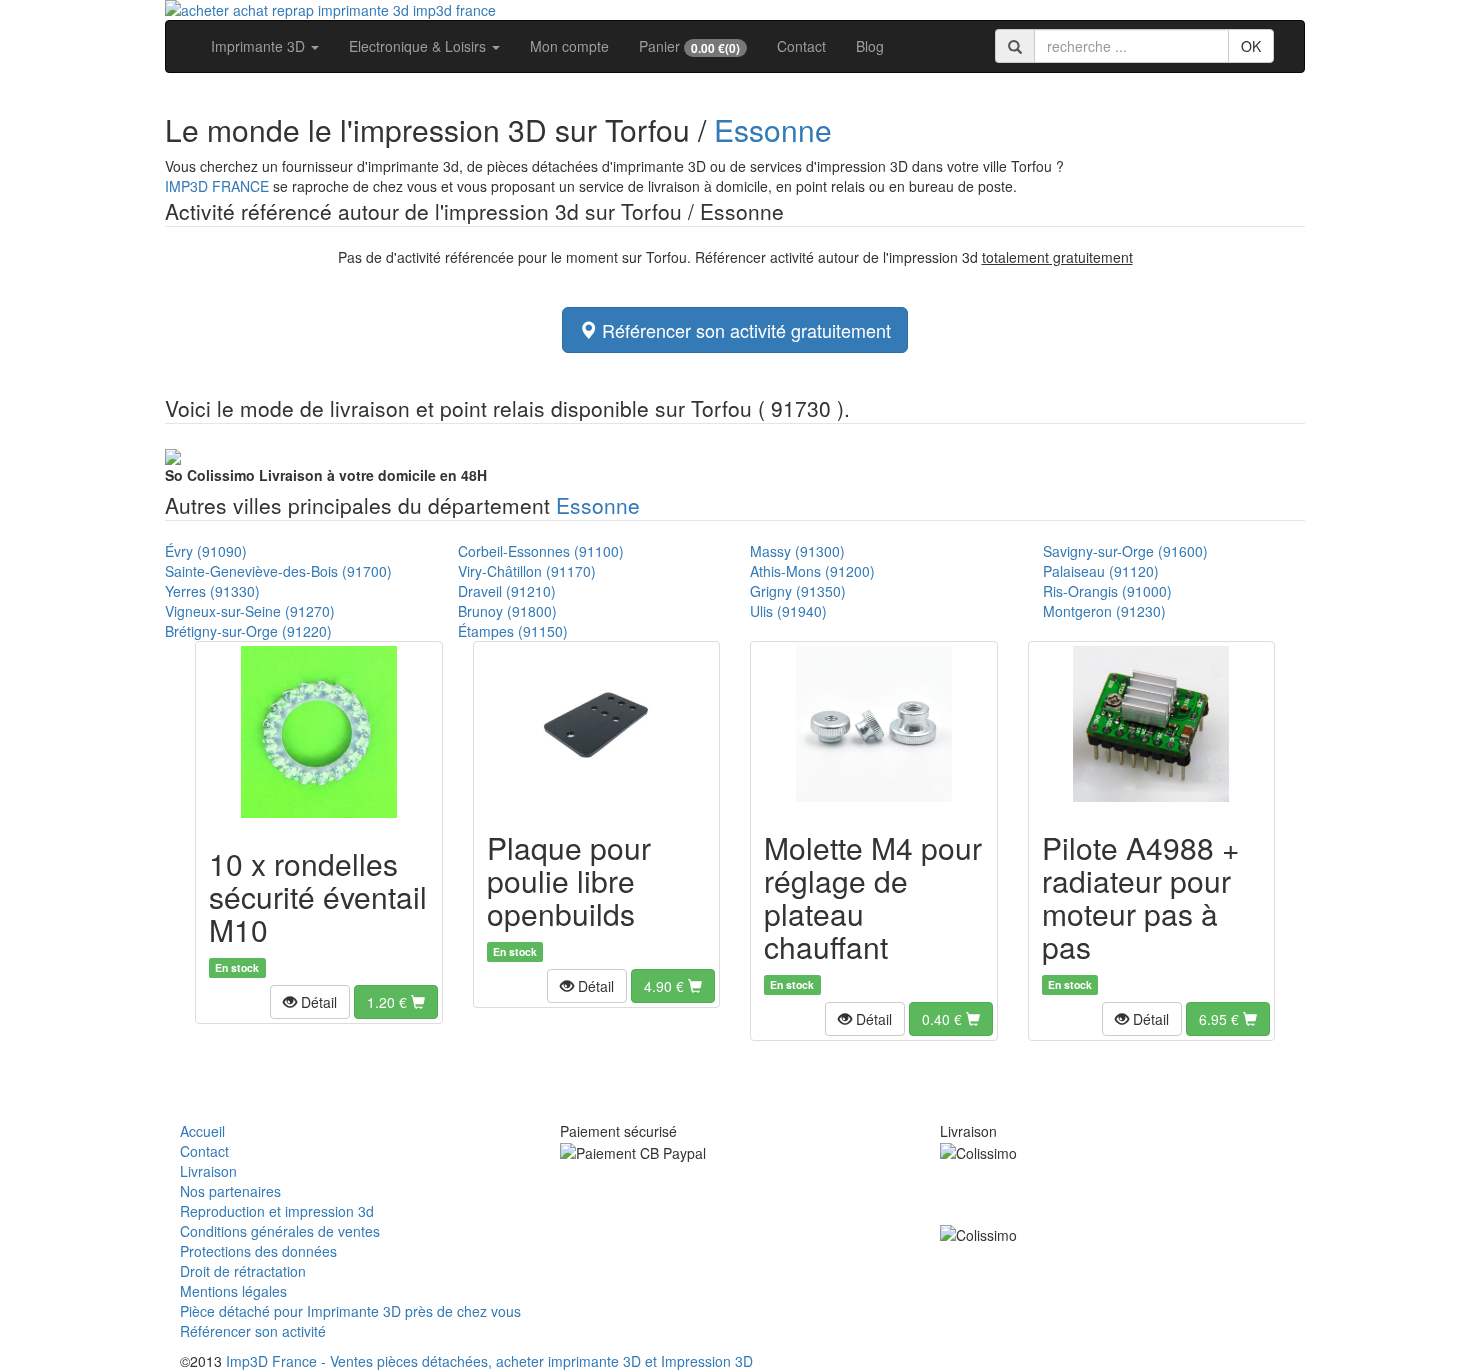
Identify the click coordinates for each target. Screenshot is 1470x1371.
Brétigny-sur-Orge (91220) (248, 631)
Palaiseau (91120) (1101, 571)
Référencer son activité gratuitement (744, 330)
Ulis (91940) (788, 611)
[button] (310, 1002)
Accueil (202, 1131)
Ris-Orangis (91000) (1107, 591)
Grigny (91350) (798, 591)
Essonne (773, 129)
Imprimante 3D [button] (260, 46)
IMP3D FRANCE (217, 186)
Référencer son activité (253, 1331)
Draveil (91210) (507, 591)
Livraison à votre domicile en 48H (326, 475)
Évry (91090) (206, 551)
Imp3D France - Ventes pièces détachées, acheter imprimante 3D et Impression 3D (489, 1361)
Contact (801, 46)
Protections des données (258, 1251)
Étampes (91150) (513, 631)
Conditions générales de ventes (280, 1231)
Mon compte (569, 46)
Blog (870, 46)
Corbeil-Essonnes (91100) (541, 551)
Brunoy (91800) (507, 611)
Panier (689, 46)
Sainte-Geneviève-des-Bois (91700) (278, 571)
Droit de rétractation (243, 1271)
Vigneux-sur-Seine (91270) (250, 611)
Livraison (208, 1171)
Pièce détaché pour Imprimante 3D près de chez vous (350, 1311)
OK (1251, 46)
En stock (237, 967)
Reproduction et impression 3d (277, 1211)
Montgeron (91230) (1104, 611)
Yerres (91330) (212, 591)
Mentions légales (233, 1291)
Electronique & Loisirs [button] (419, 46)
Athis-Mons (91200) (812, 571)
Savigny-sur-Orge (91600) (1125, 551)
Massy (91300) (797, 551)
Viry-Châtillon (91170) (527, 571)
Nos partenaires (230, 1191)
